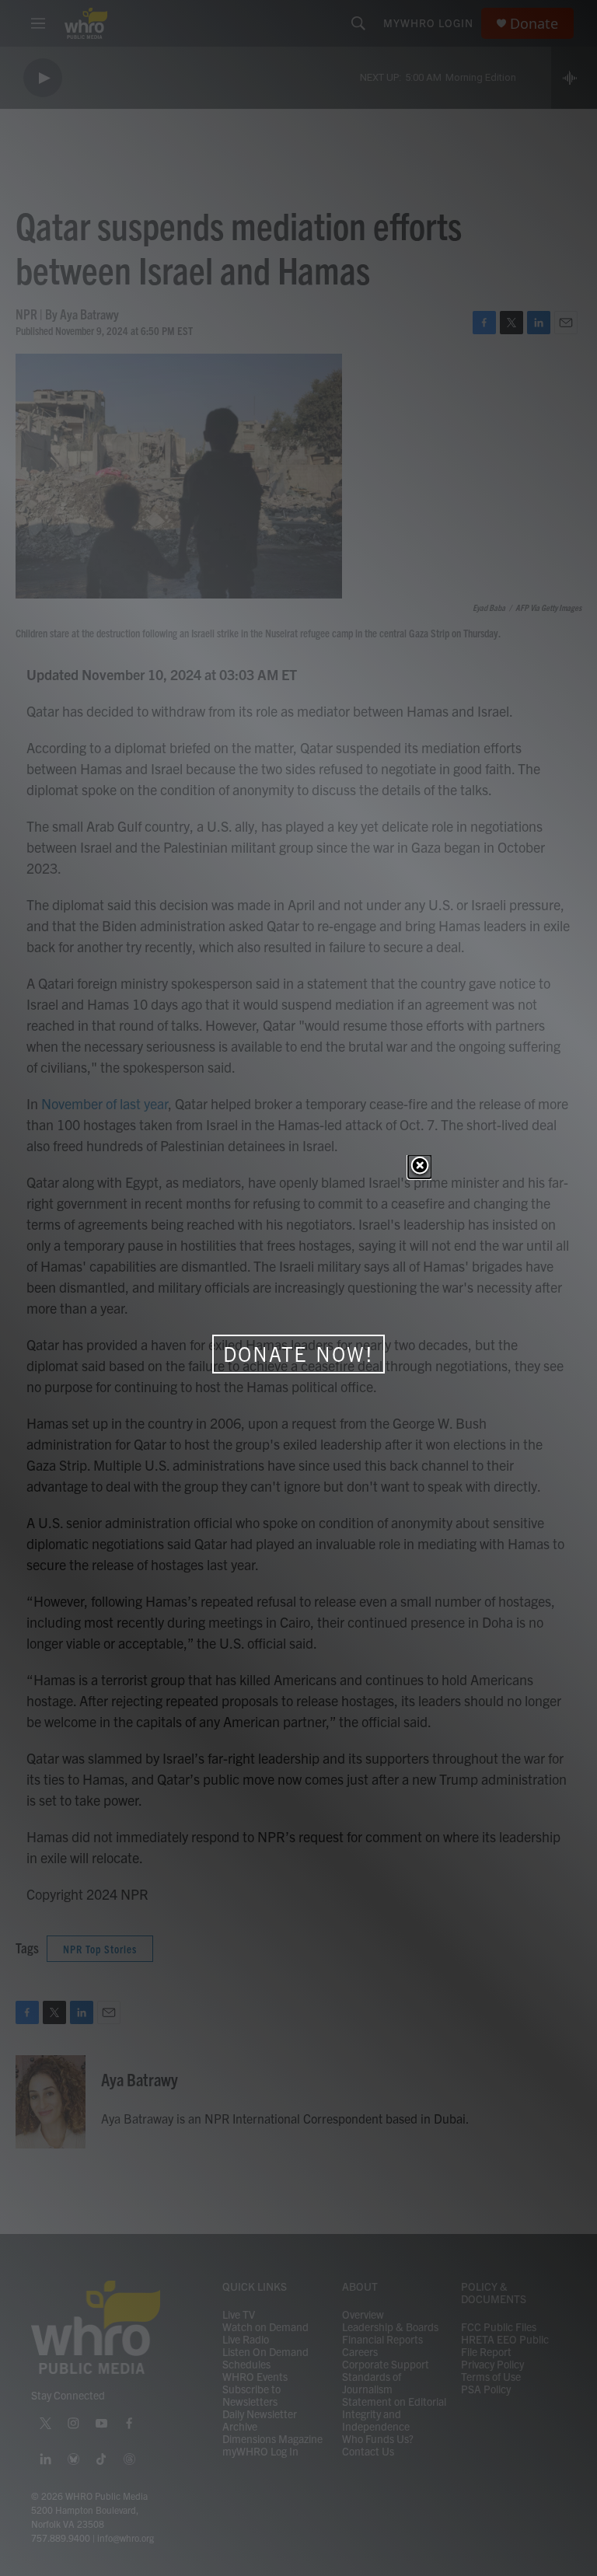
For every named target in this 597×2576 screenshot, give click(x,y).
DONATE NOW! (298, 1354)
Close (420, 1167)
